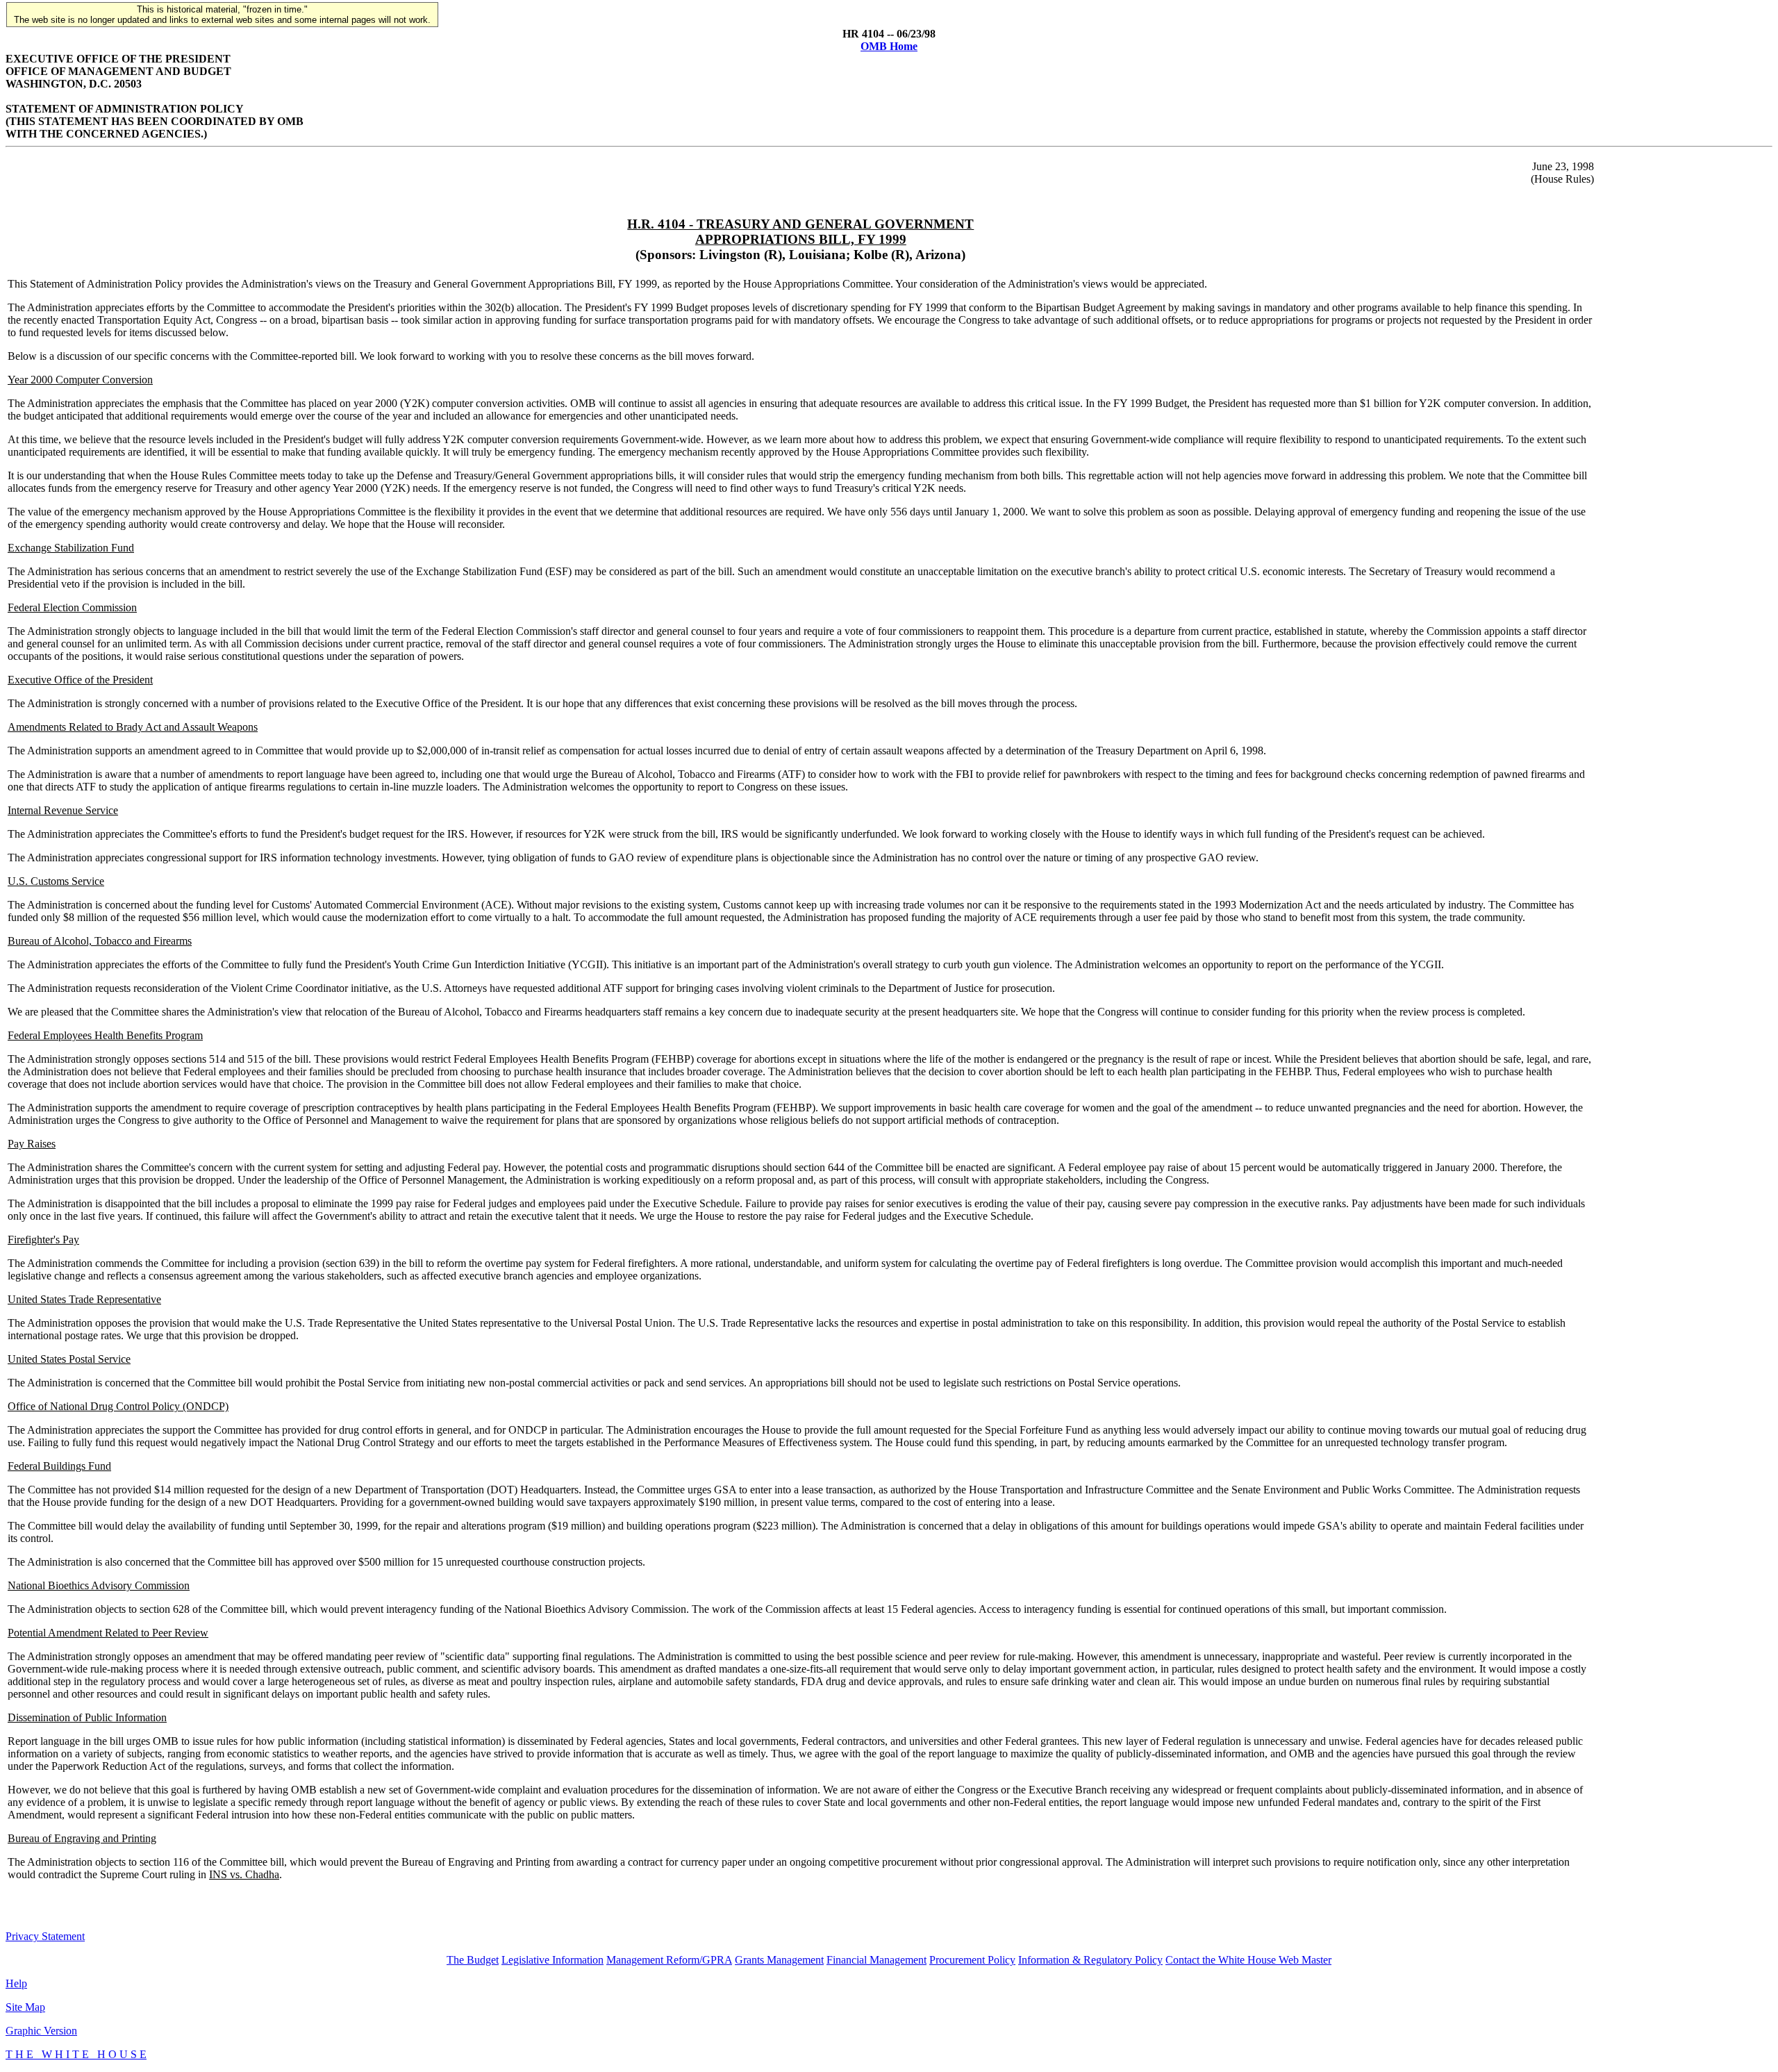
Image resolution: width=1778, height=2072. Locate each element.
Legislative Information (552, 1960)
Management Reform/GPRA (669, 1960)
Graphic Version (41, 2031)
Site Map (25, 2007)
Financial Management (876, 1960)
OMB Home (889, 46)
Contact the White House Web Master (1248, 1960)
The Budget (473, 1960)
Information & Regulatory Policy (1090, 1960)
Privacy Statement (45, 1936)
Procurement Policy (972, 1960)
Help (16, 1983)
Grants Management (779, 1960)
